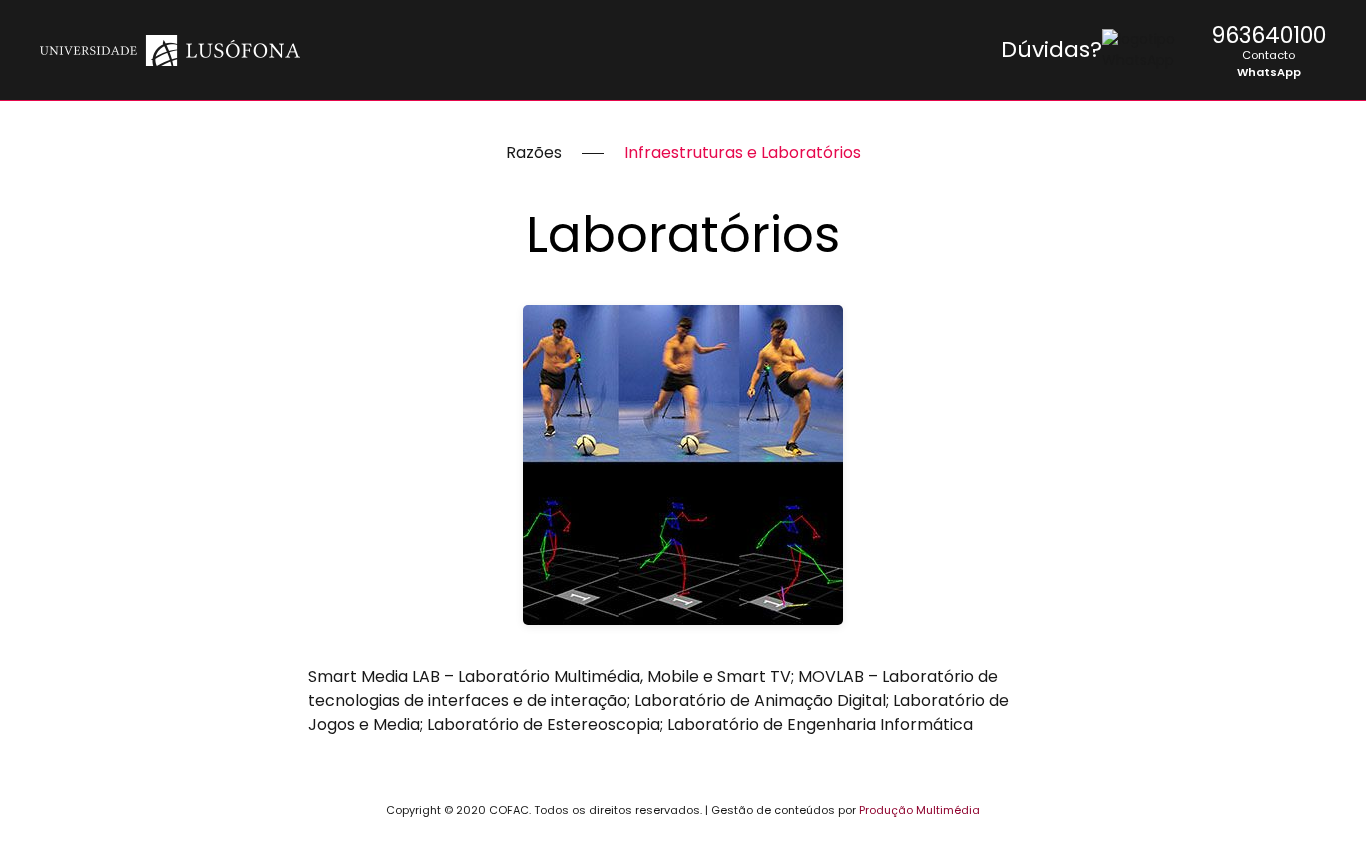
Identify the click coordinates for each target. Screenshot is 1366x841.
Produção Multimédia (919, 810)
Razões (534, 152)
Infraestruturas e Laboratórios (742, 152)
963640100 (1268, 35)
